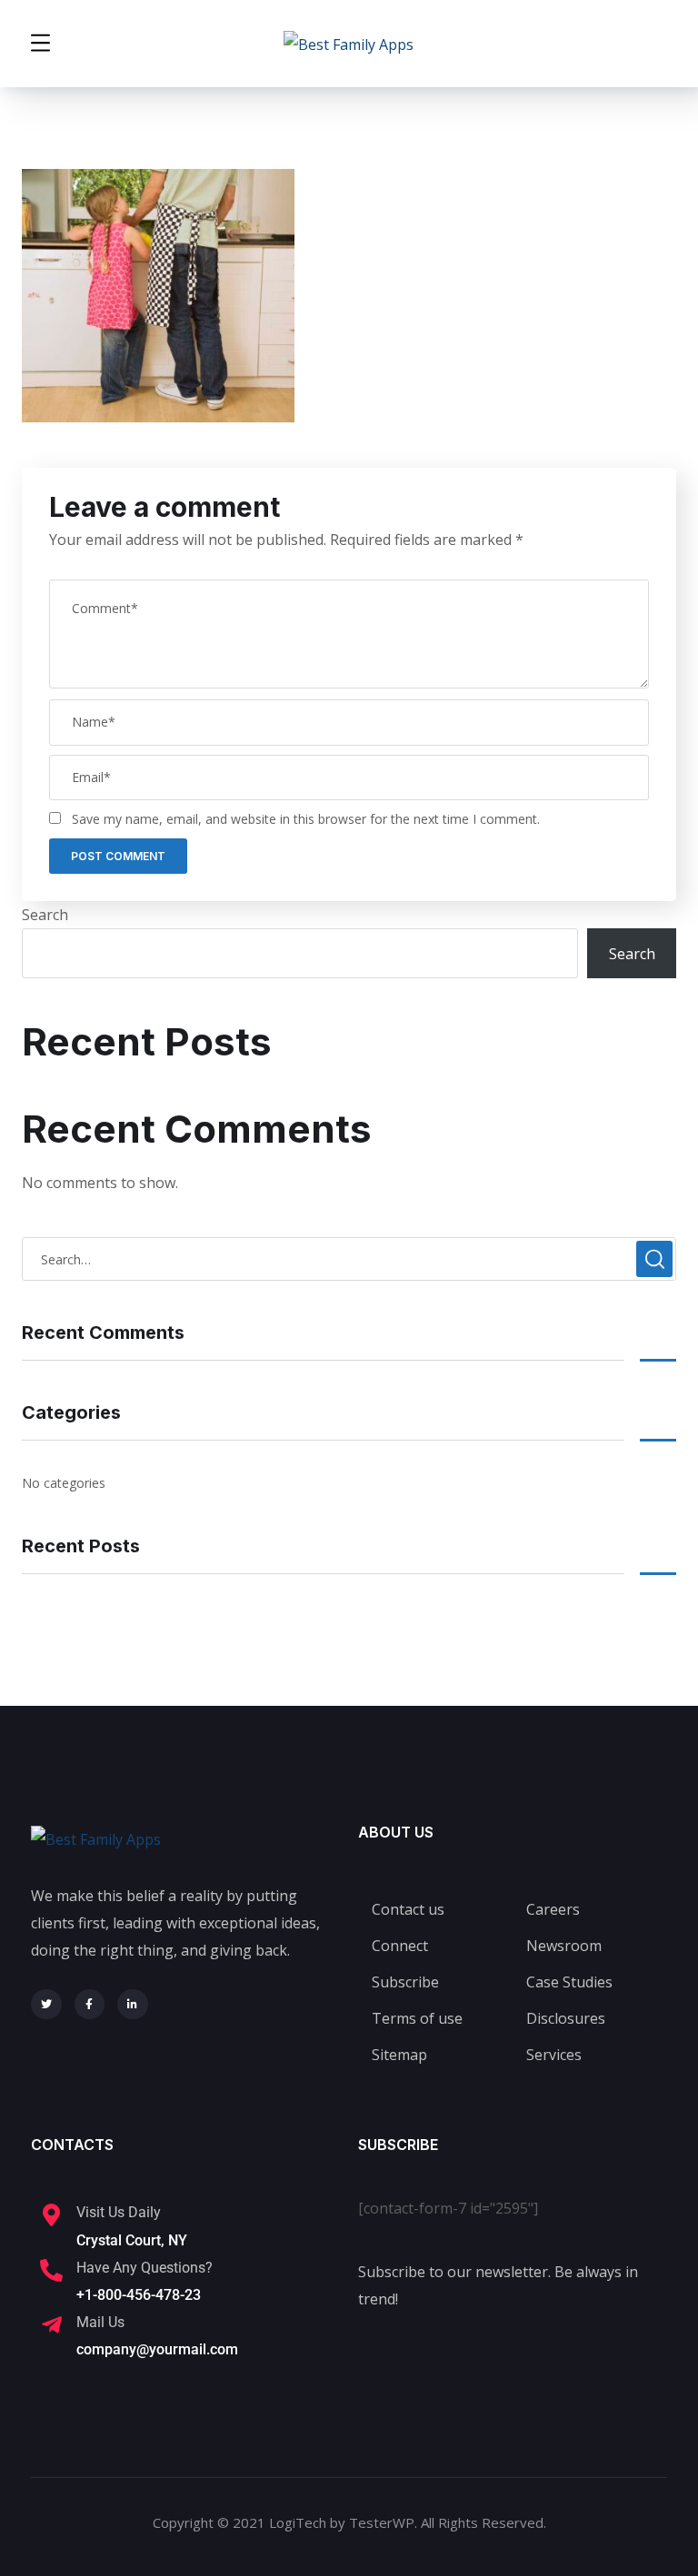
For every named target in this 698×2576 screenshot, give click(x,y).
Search (45, 915)
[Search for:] (349, 1259)
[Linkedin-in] (133, 2005)
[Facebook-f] (90, 2005)
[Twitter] (46, 2005)
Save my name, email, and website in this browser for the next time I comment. (306, 819)
